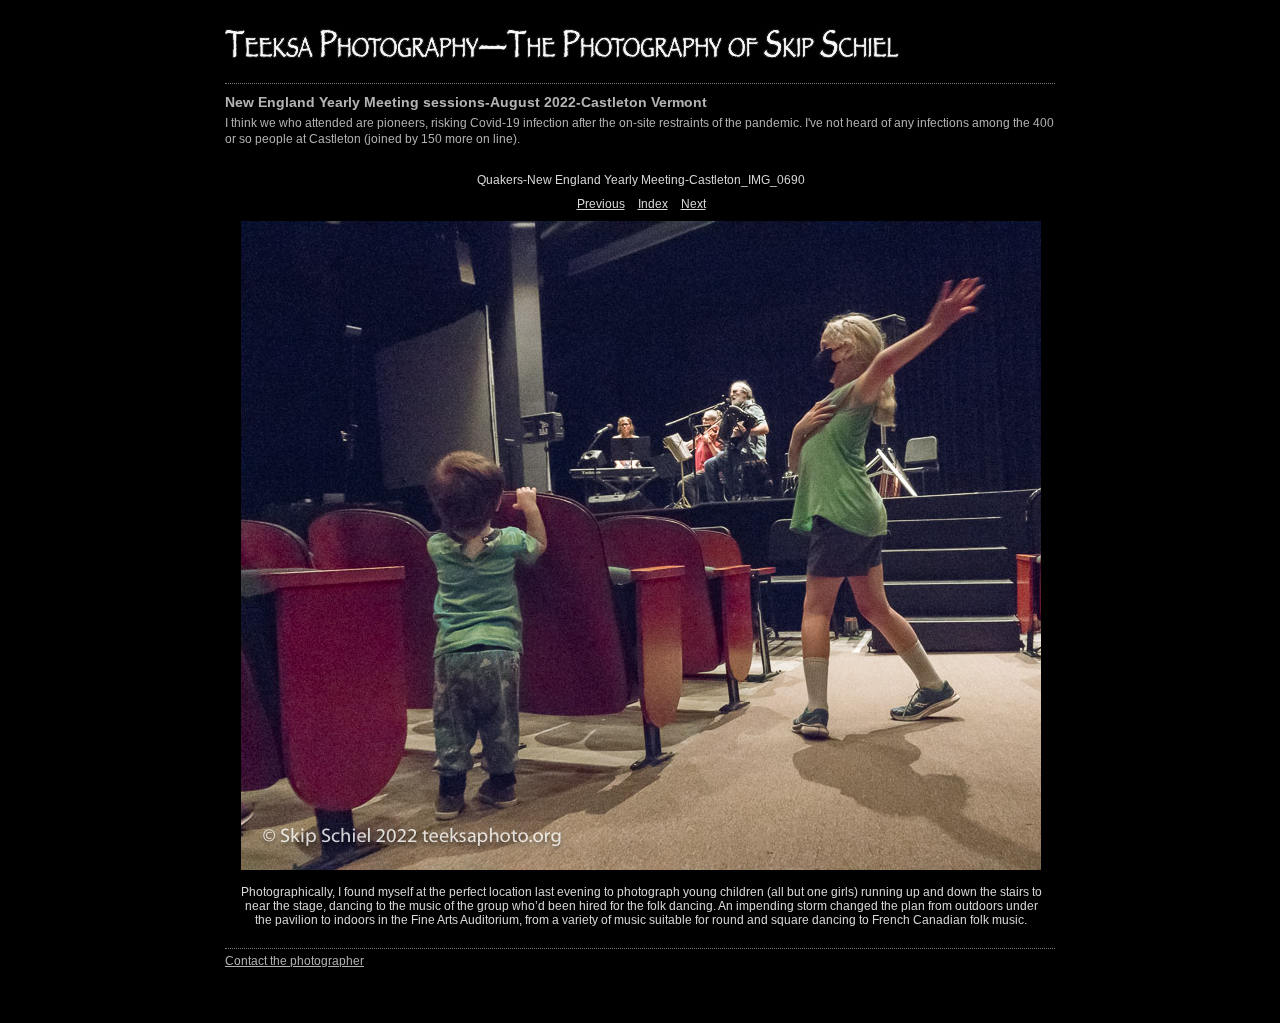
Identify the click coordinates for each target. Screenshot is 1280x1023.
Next (693, 204)
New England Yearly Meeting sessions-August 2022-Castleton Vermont (466, 102)
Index (653, 204)
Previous (601, 204)
